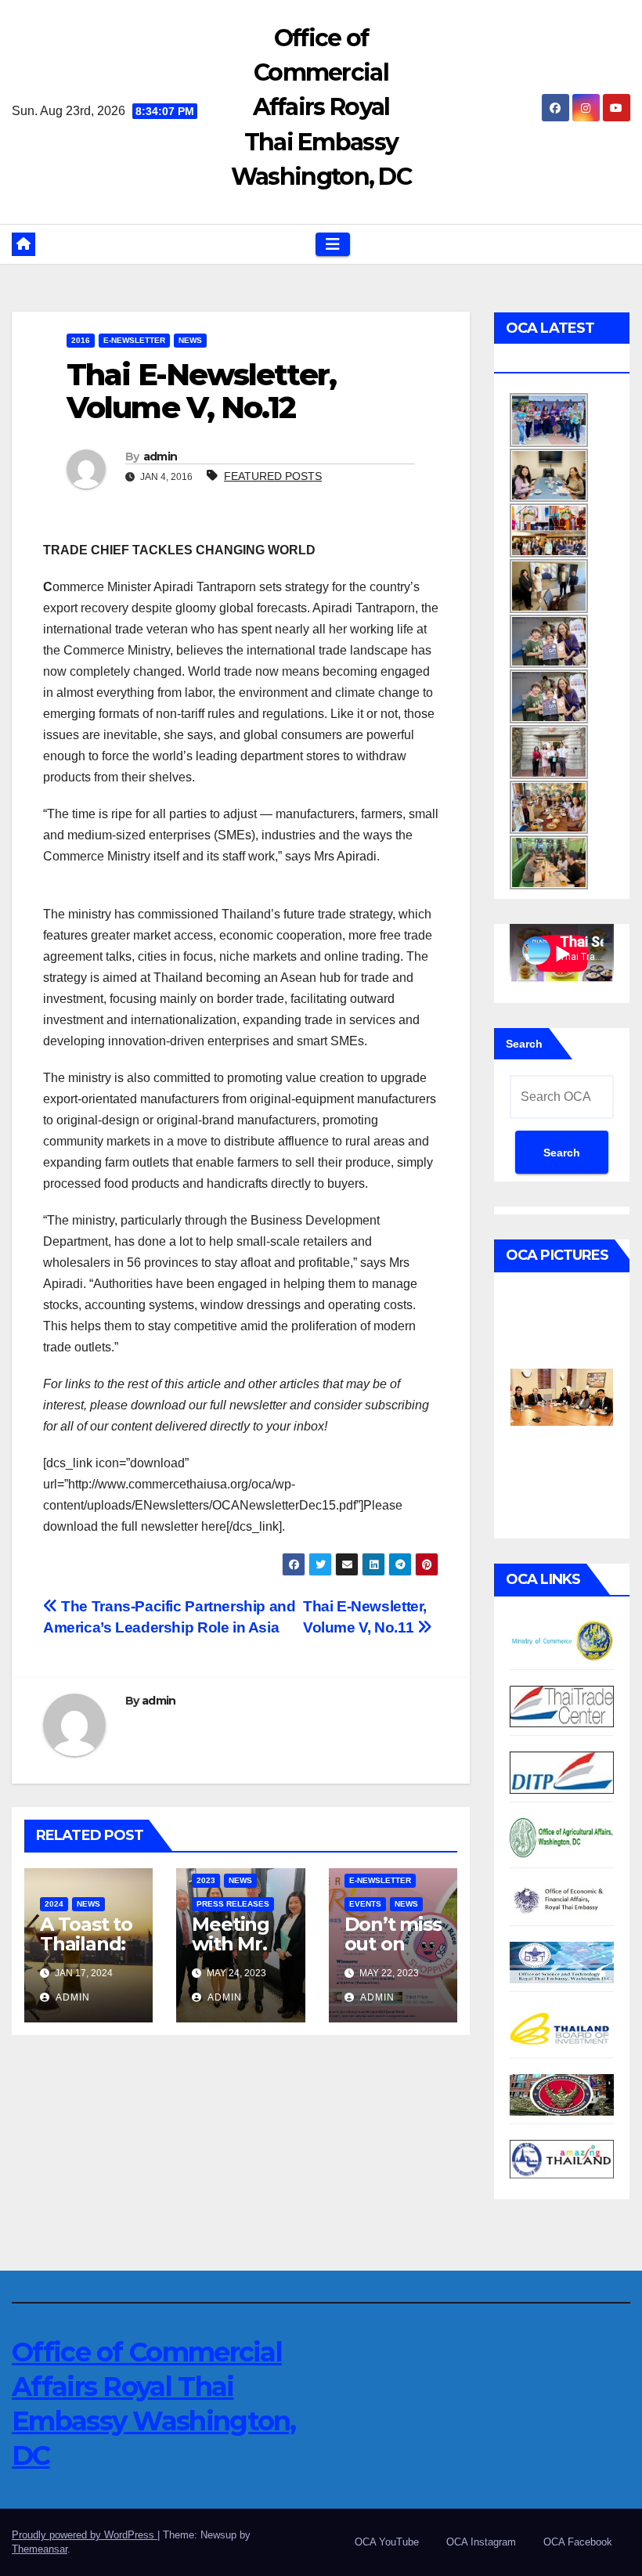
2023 (206, 1880)
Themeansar (40, 2549)
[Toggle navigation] (333, 244)
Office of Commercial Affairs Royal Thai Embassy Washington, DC (321, 107)
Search (524, 1044)
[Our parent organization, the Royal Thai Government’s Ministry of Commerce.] (562, 1640)
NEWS (190, 340)
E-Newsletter (134, 340)
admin (160, 456)
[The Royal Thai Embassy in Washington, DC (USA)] (562, 2094)
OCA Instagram (481, 2542)
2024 (54, 1904)
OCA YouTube (387, 2542)
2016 (81, 340)
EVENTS (365, 1904)
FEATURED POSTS (273, 476)
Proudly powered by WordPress (85, 2535)
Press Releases (233, 1904)
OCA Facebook (578, 2542)
